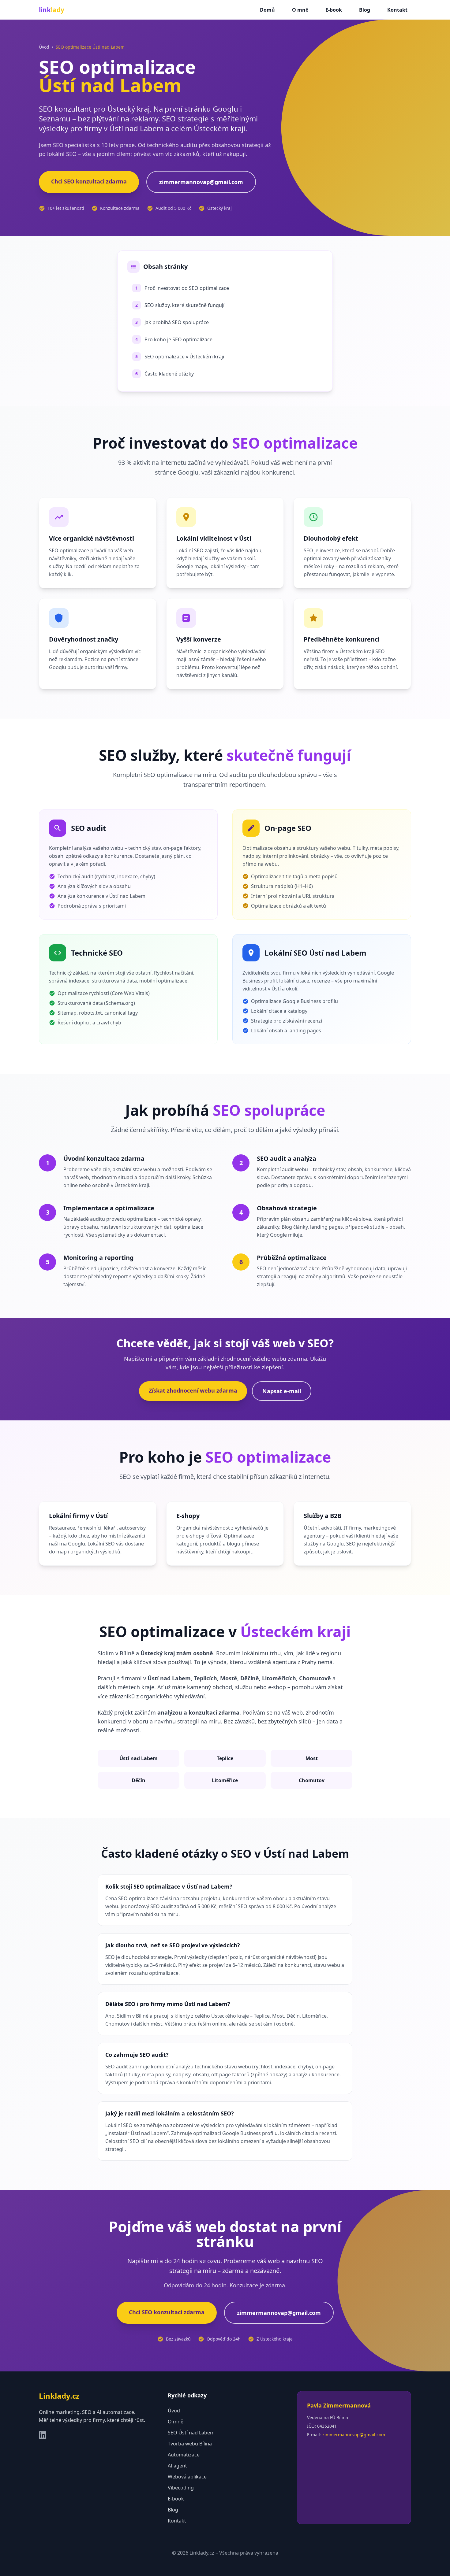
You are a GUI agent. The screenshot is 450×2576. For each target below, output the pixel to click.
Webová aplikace (187, 2477)
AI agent (177, 2466)
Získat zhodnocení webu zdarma (193, 1390)
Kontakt (397, 10)
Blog (365, 10)
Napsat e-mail (282, 1391)
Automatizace (184, 2455)
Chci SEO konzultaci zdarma (89, 181)
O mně (300, 10)
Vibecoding (181, 2488)
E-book (334, 10)
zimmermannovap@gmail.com (201, 182)
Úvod (44, 47)
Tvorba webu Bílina (190, 2444)
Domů (267, 10)
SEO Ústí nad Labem (191, 2433)
